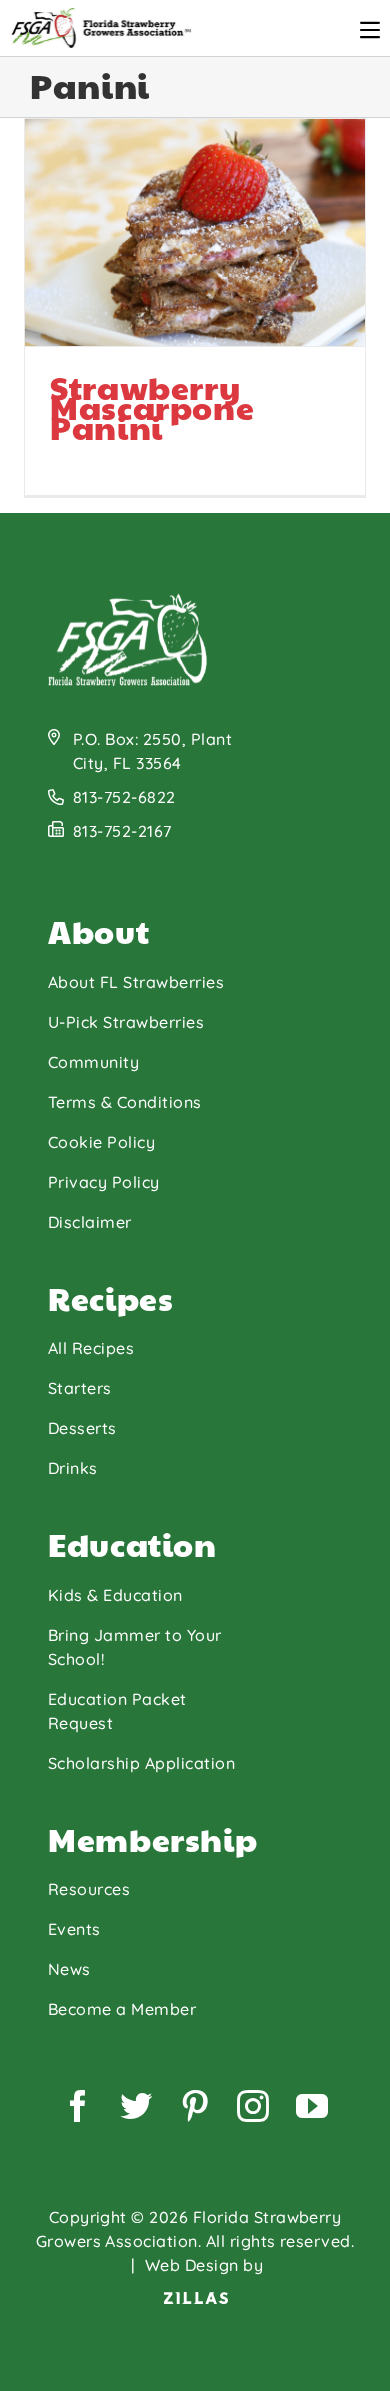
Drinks (73, 1468)
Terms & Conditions (125, 1102)
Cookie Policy (101, 1142)
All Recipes (91, 1348)
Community (93, 1062)
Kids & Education (115, 1595)
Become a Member (122, 2009)
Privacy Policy (104, 1182)
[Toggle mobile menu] (370, 30)
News (69, 1969)
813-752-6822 (124, 797)
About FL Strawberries (136, 982)
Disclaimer (90, 1222)
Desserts (82, 1428)
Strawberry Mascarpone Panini (101, 323)
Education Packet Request (117, 1711)
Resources (89, 1889)
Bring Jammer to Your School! (135, 1647)
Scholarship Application (141, 1763)
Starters (80, 1388)
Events (74, 1929)
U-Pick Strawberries (126, 1022)
